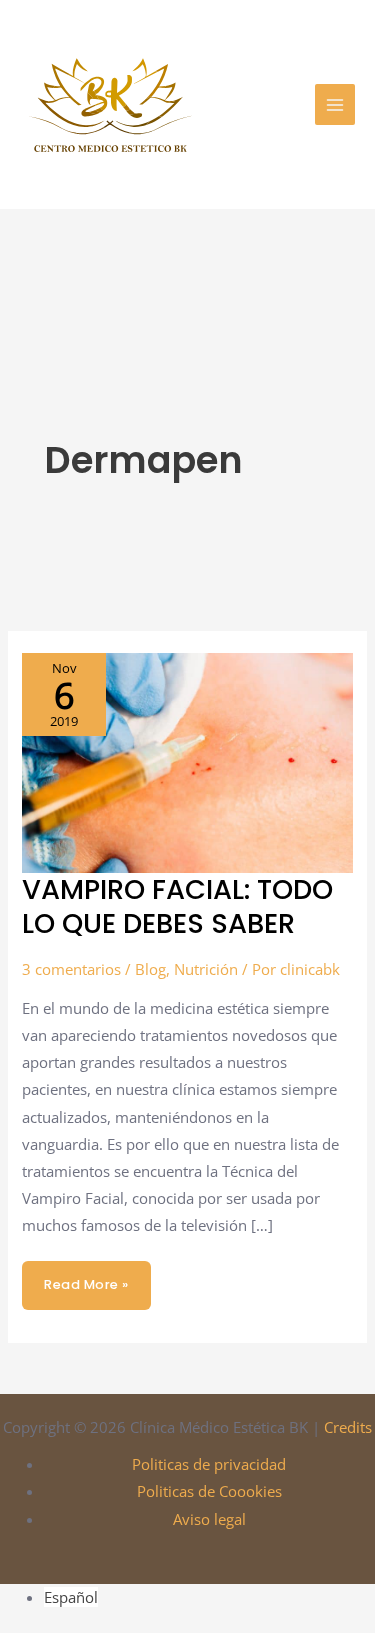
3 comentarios (71, 969)
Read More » (86, 1277)
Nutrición (206, 969)
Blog (150, 969)
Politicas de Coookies (209, 1491)
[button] (286, 105)
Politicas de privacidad (209, 1464)
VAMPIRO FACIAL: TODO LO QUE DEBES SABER (177, 906)
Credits (348, 1427)
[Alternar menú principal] (335, 104)
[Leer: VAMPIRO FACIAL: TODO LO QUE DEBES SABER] (187, 761)
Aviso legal (209, 1519)
